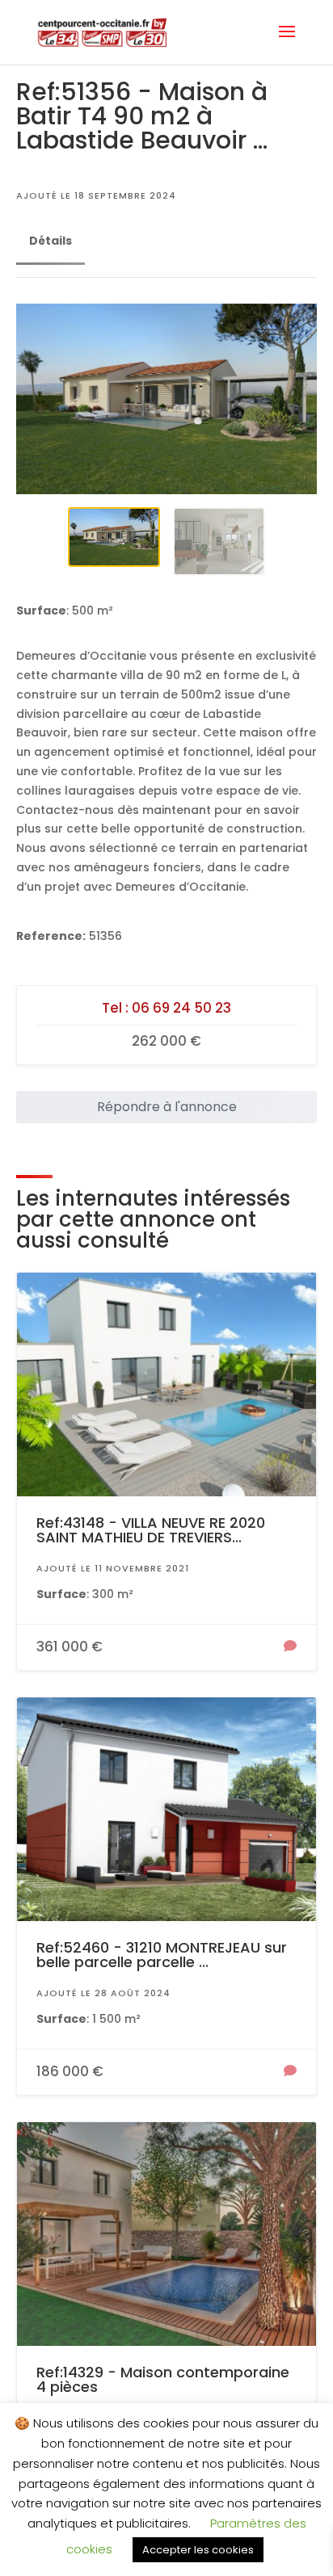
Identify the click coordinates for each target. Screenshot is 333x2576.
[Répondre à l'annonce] (290, 1647)
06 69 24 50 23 (181, 1008)
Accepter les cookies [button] (198, 2550)
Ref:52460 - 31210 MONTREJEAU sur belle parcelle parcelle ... (162, 1955)
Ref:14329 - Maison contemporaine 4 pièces (163, 2379)
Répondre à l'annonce (167, 1107)
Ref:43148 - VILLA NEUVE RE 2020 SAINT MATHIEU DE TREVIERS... (151, 1530)
